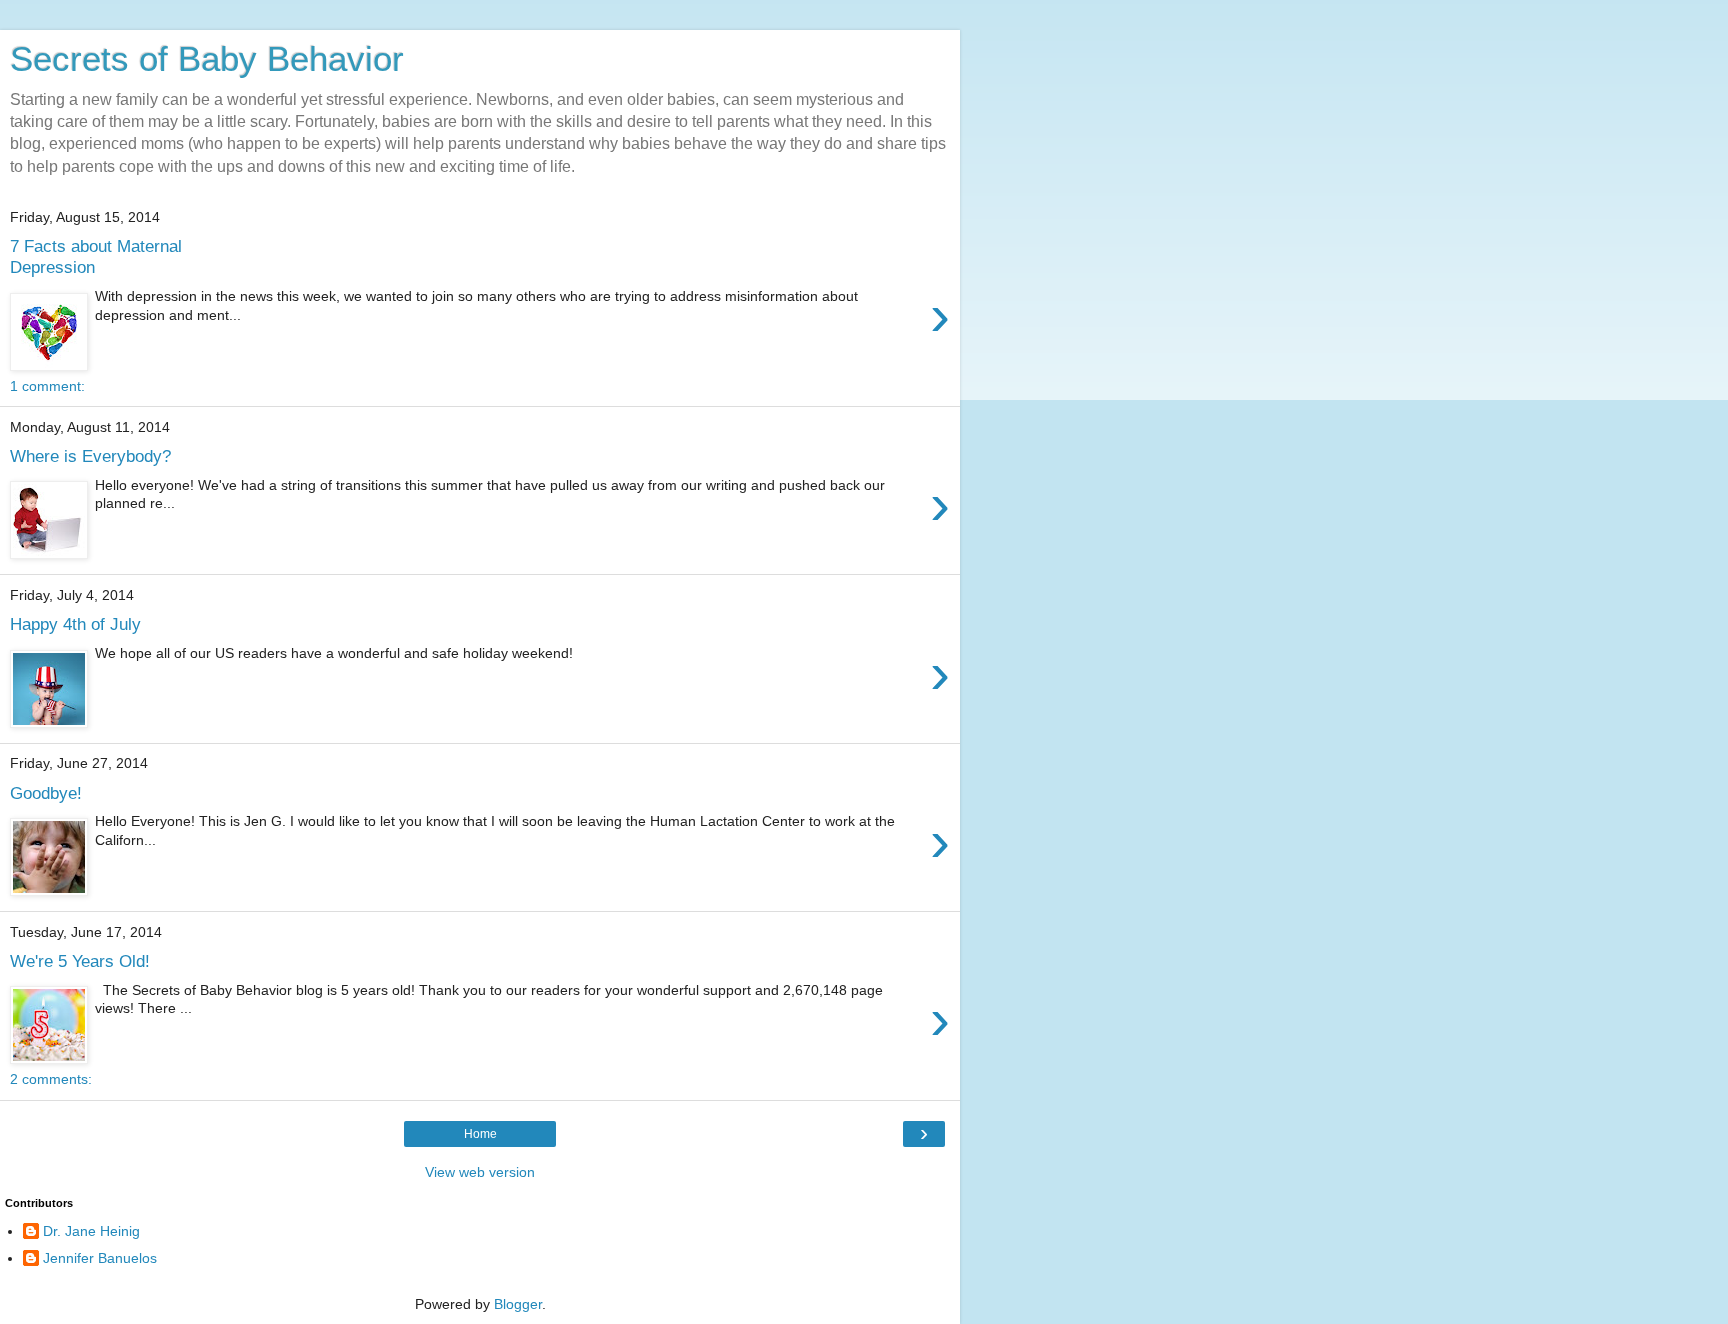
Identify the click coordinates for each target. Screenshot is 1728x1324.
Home (480, 1134)
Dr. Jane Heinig (91, 1231)
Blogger (518, 1304)
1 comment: (47, 386)
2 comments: (51, 1079)
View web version (480, 1172)
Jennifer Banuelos (100, 1258)
